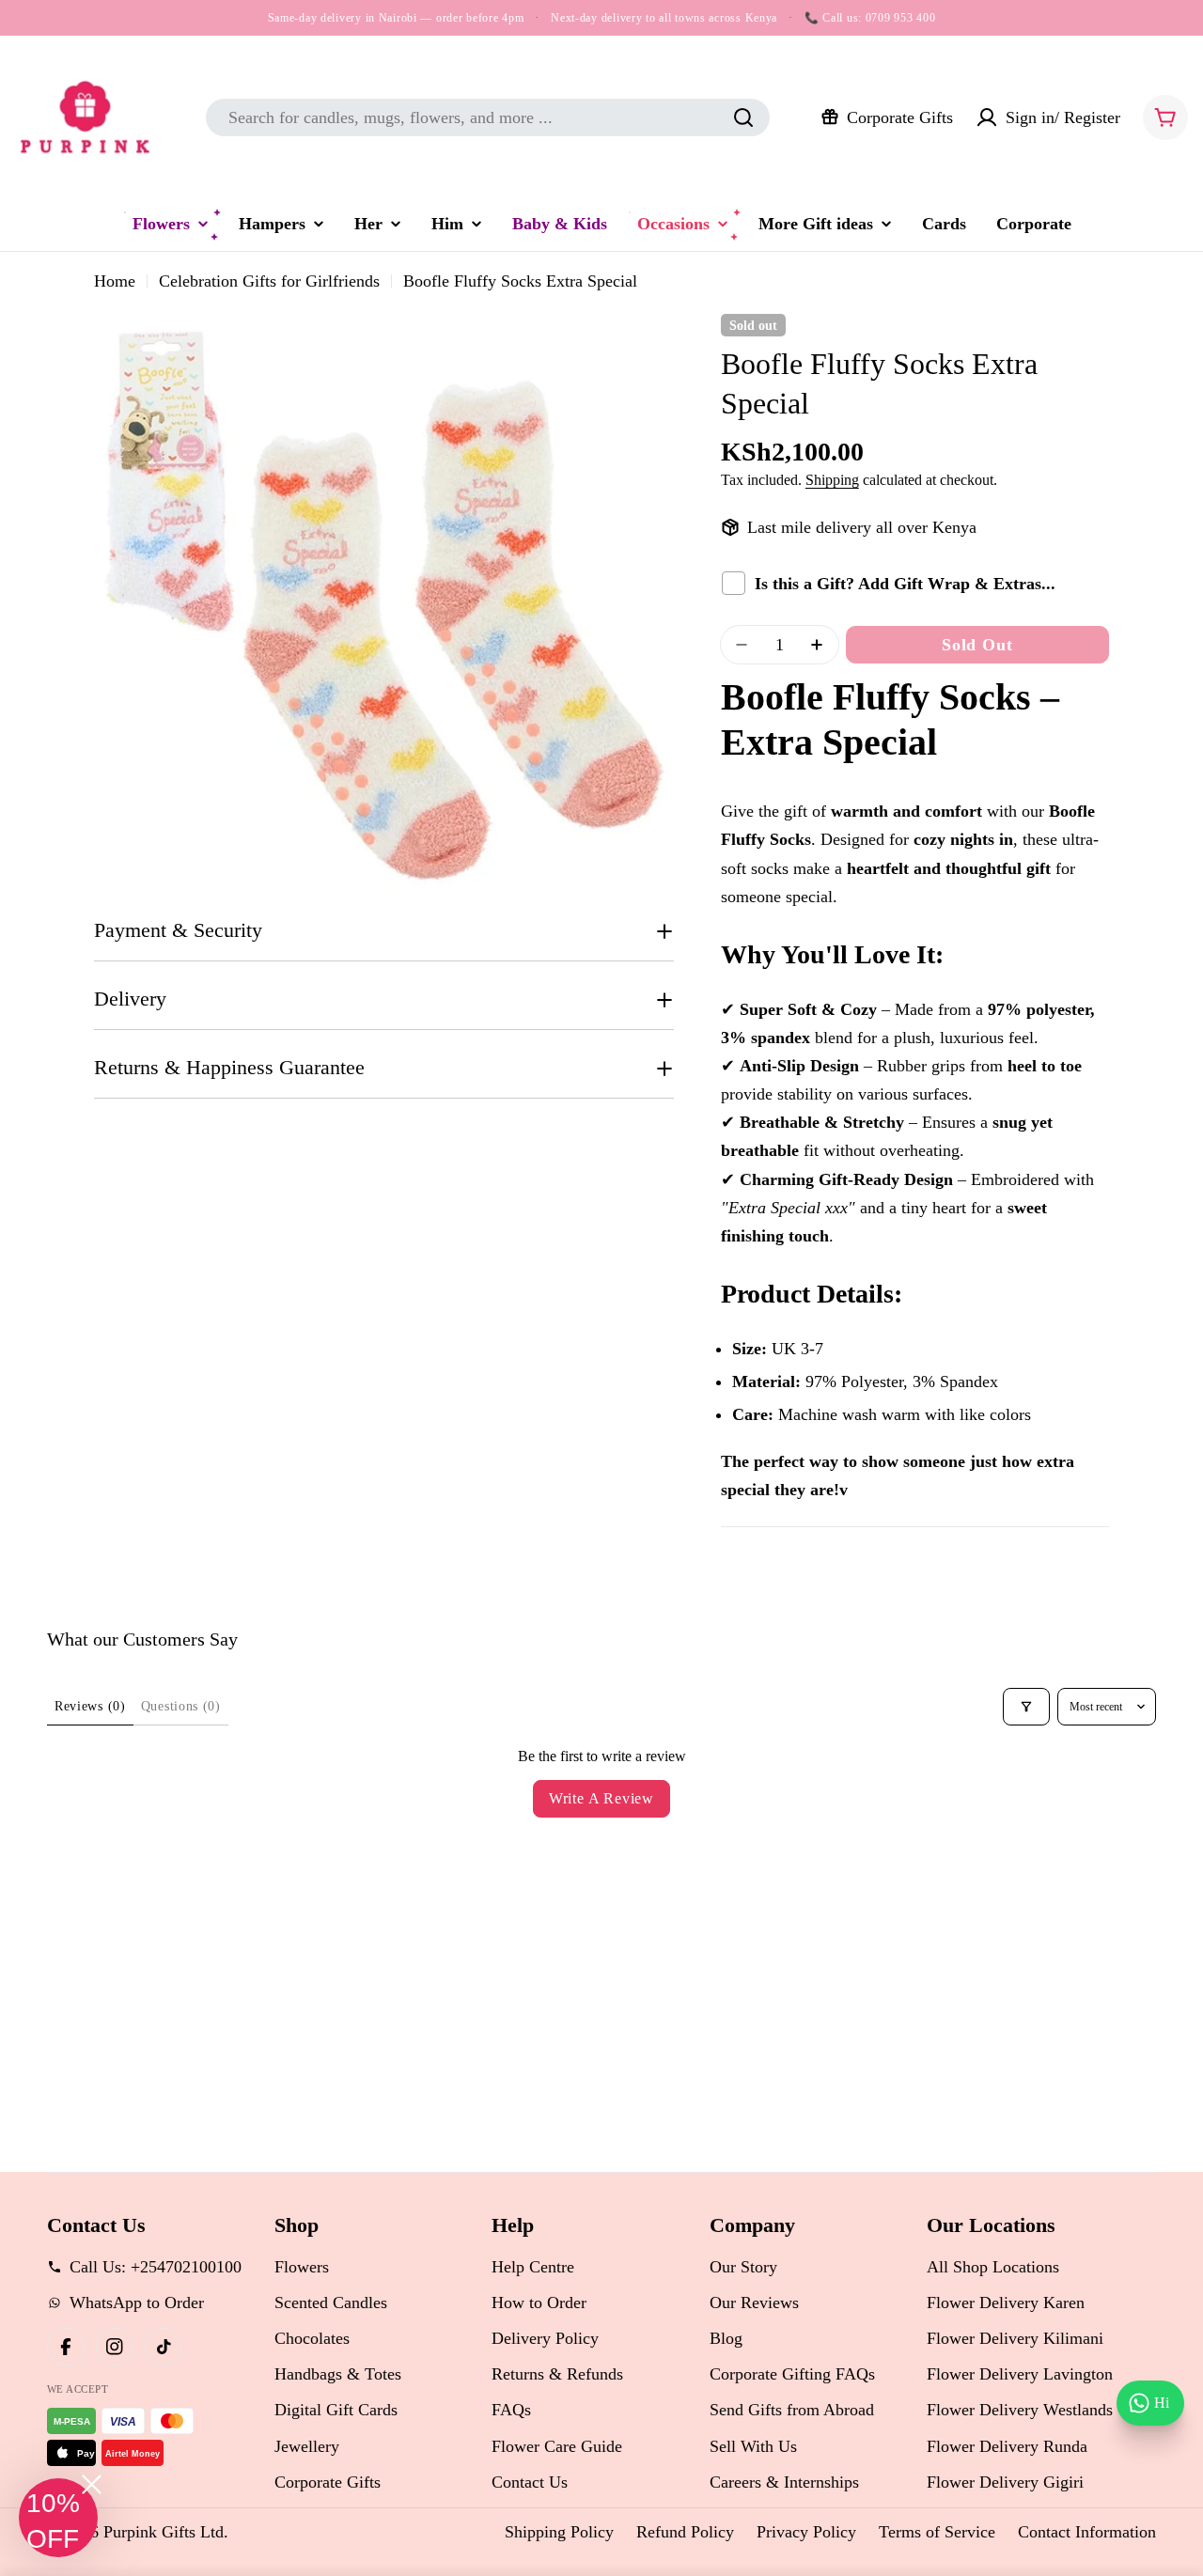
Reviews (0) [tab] (90, 1706)
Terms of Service (937, 2532)
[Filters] (1026, 1707)
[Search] (743, 117)
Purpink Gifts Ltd (164, 2532)
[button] (58, 2518)
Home (115, 281)
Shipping (832, 480)
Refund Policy (685, 2532)
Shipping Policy (559, 2532)
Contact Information (1087, 2532)
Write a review (601, 1798)
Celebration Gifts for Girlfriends (269, 281)
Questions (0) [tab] (181, 1706)
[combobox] (488, 117)
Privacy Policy (806, 2532)
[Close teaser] (92, 2484)
